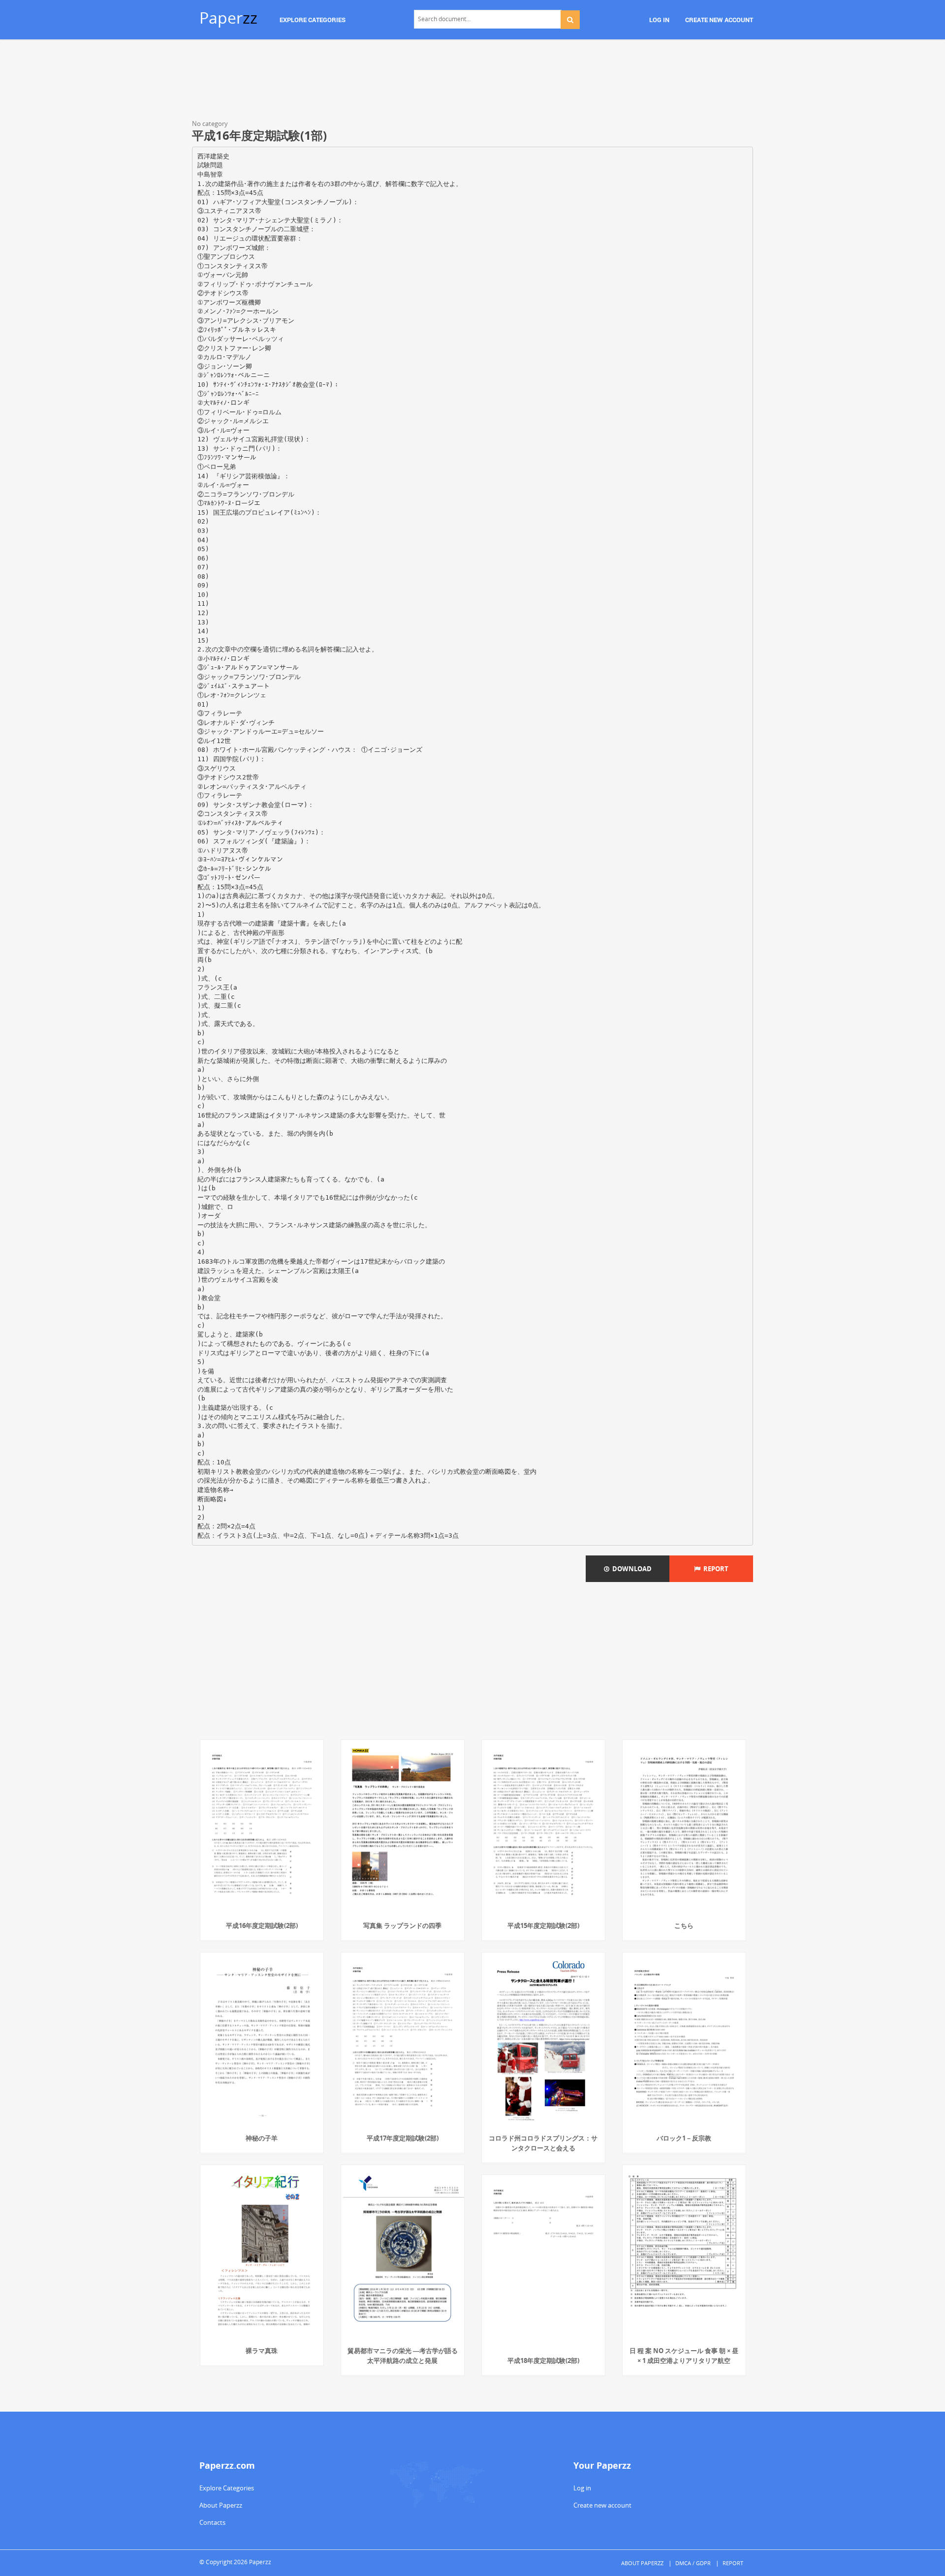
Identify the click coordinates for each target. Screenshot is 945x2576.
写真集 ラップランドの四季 (402, 1925)
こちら (684, 1925)
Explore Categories (227, 2488)
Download (630, 1569)
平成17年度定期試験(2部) (403, 2138)
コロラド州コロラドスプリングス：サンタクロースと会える (543, 2143)
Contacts (212, 2522)
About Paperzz (221, 2505)
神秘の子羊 (262, 2138)
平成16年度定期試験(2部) (262, 1925)
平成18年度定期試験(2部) (543, 2360)
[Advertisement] (472, 81)
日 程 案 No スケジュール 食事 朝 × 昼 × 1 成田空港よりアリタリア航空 (684, 2356)
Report (714, 1569)
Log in (582, 2488)
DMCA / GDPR (693, 2563)
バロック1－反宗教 (684, 2138)
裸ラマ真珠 (262, 2351)
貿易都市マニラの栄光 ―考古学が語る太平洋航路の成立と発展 (403, 2356)
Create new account (602, 2505)
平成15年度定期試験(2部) (543, 1925)
